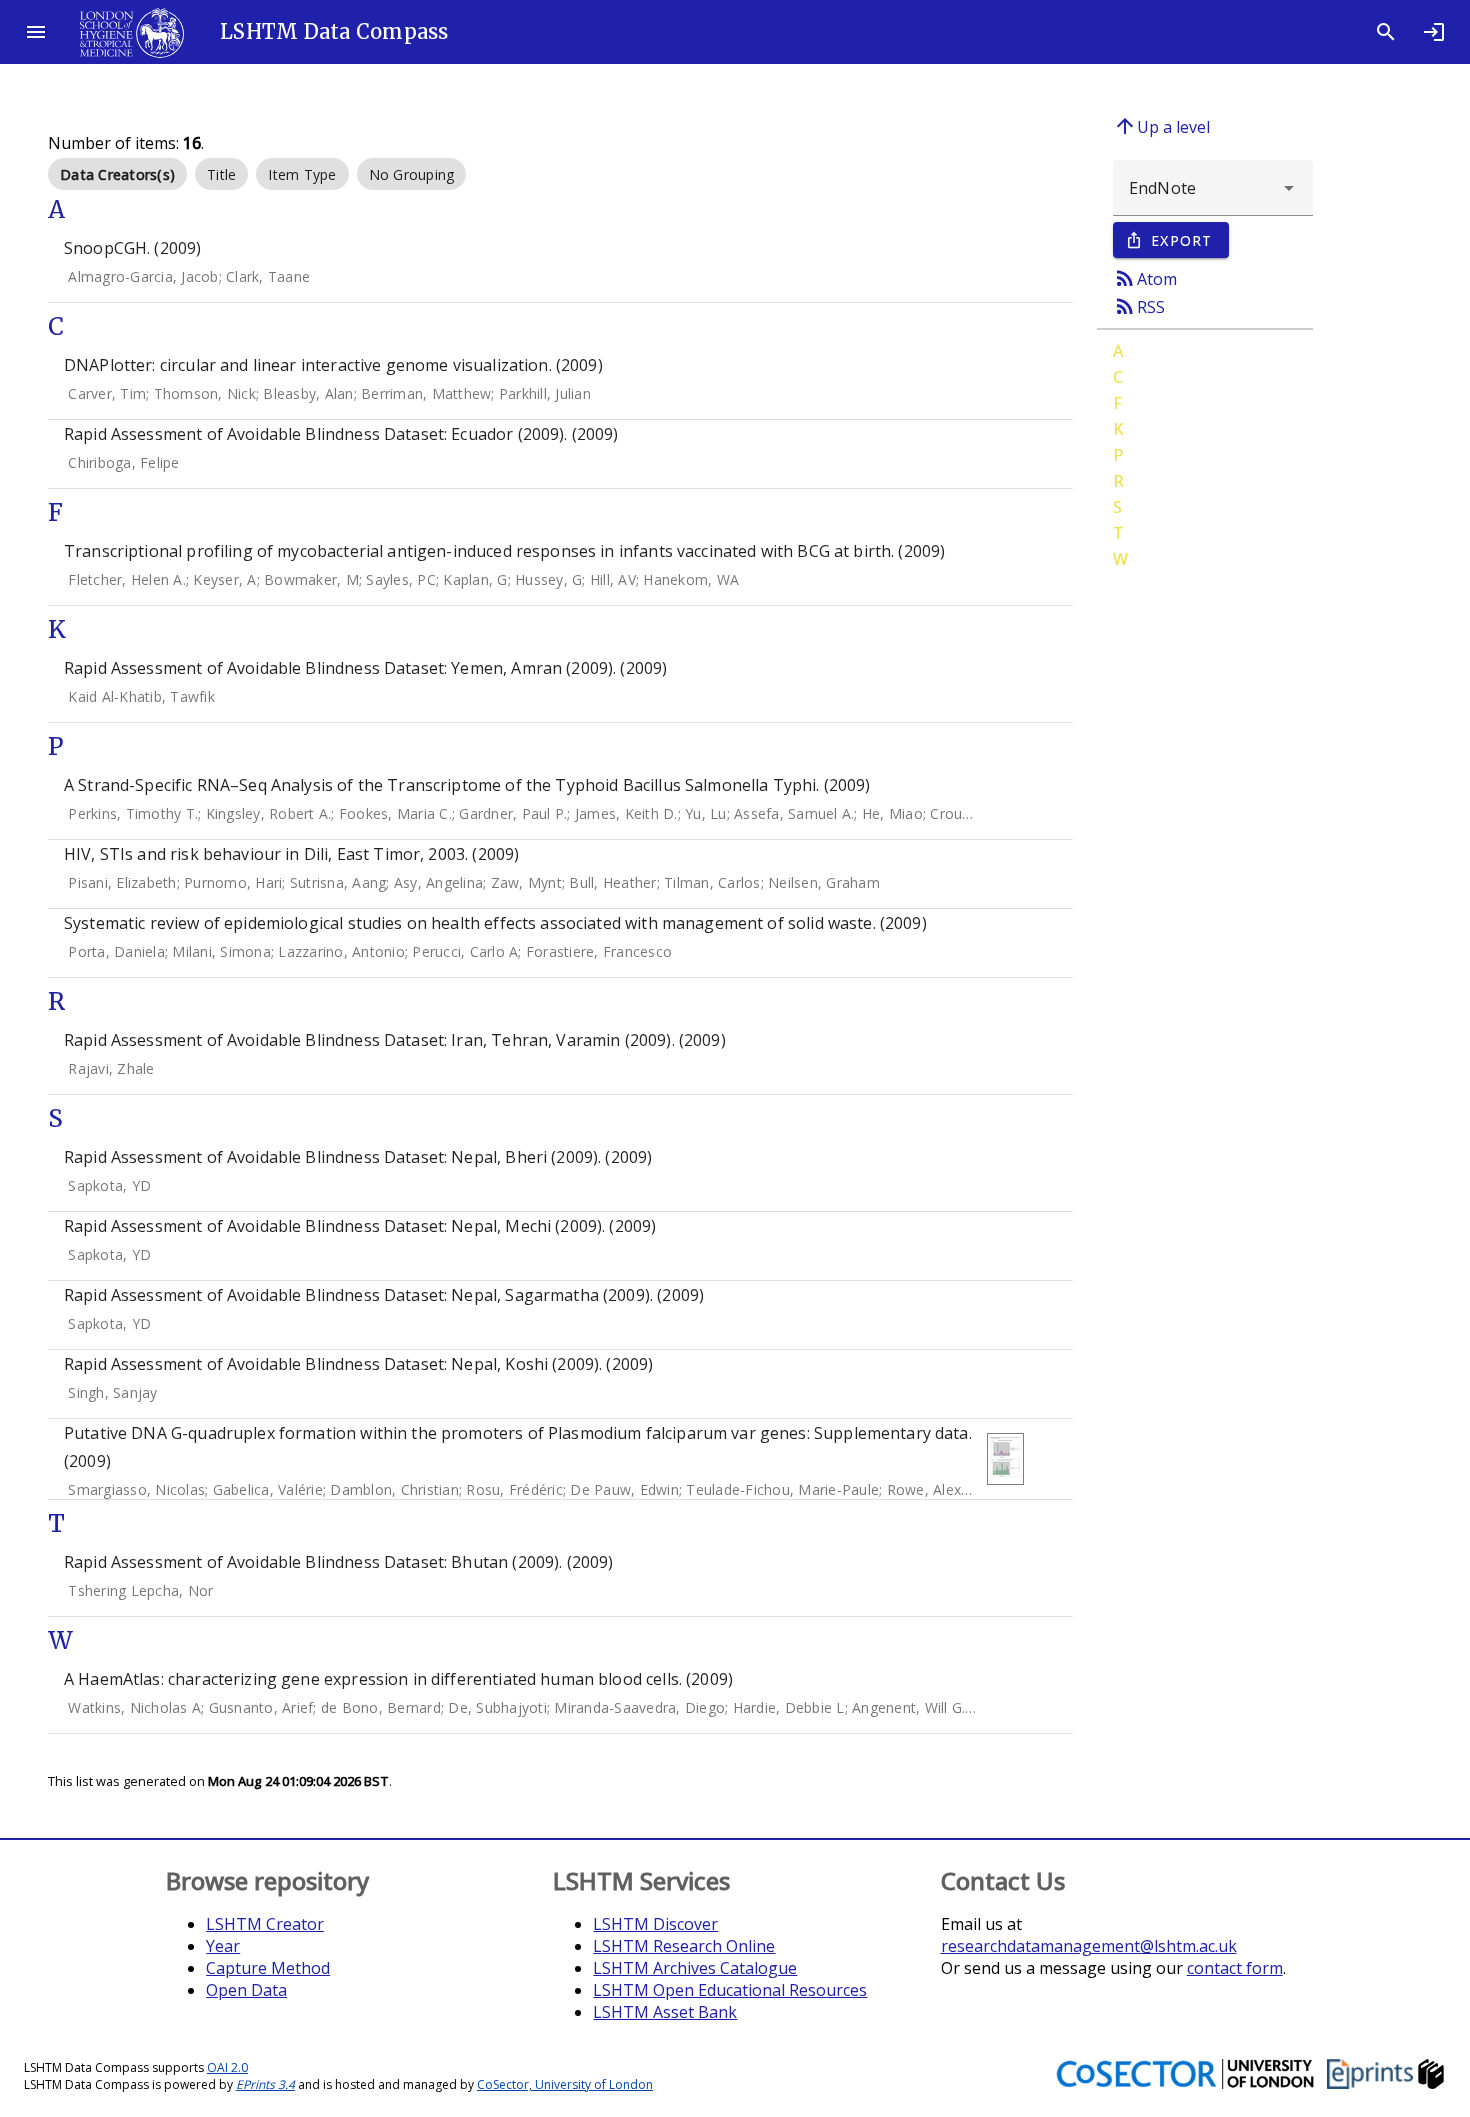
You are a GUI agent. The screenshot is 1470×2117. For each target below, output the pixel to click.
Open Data (246, 1990)
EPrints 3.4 (265, 2084)
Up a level (1161, 126)
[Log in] (1434, 32)
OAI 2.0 (227, 2067)
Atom (1145, 278)
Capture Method (268, 1968)
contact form (1235, 1968)
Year (223, 1946)
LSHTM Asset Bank (665, 2012)
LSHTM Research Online (684, 1946)
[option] (117, 174)
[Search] (1386, 32)
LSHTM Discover (655, 1924)
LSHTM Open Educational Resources (730, 1990)
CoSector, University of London (565, 2084)
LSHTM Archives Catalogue (695, 1968)
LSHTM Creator (265, 1924)
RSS (1139, 306)
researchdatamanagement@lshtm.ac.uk (1089, 1946)
